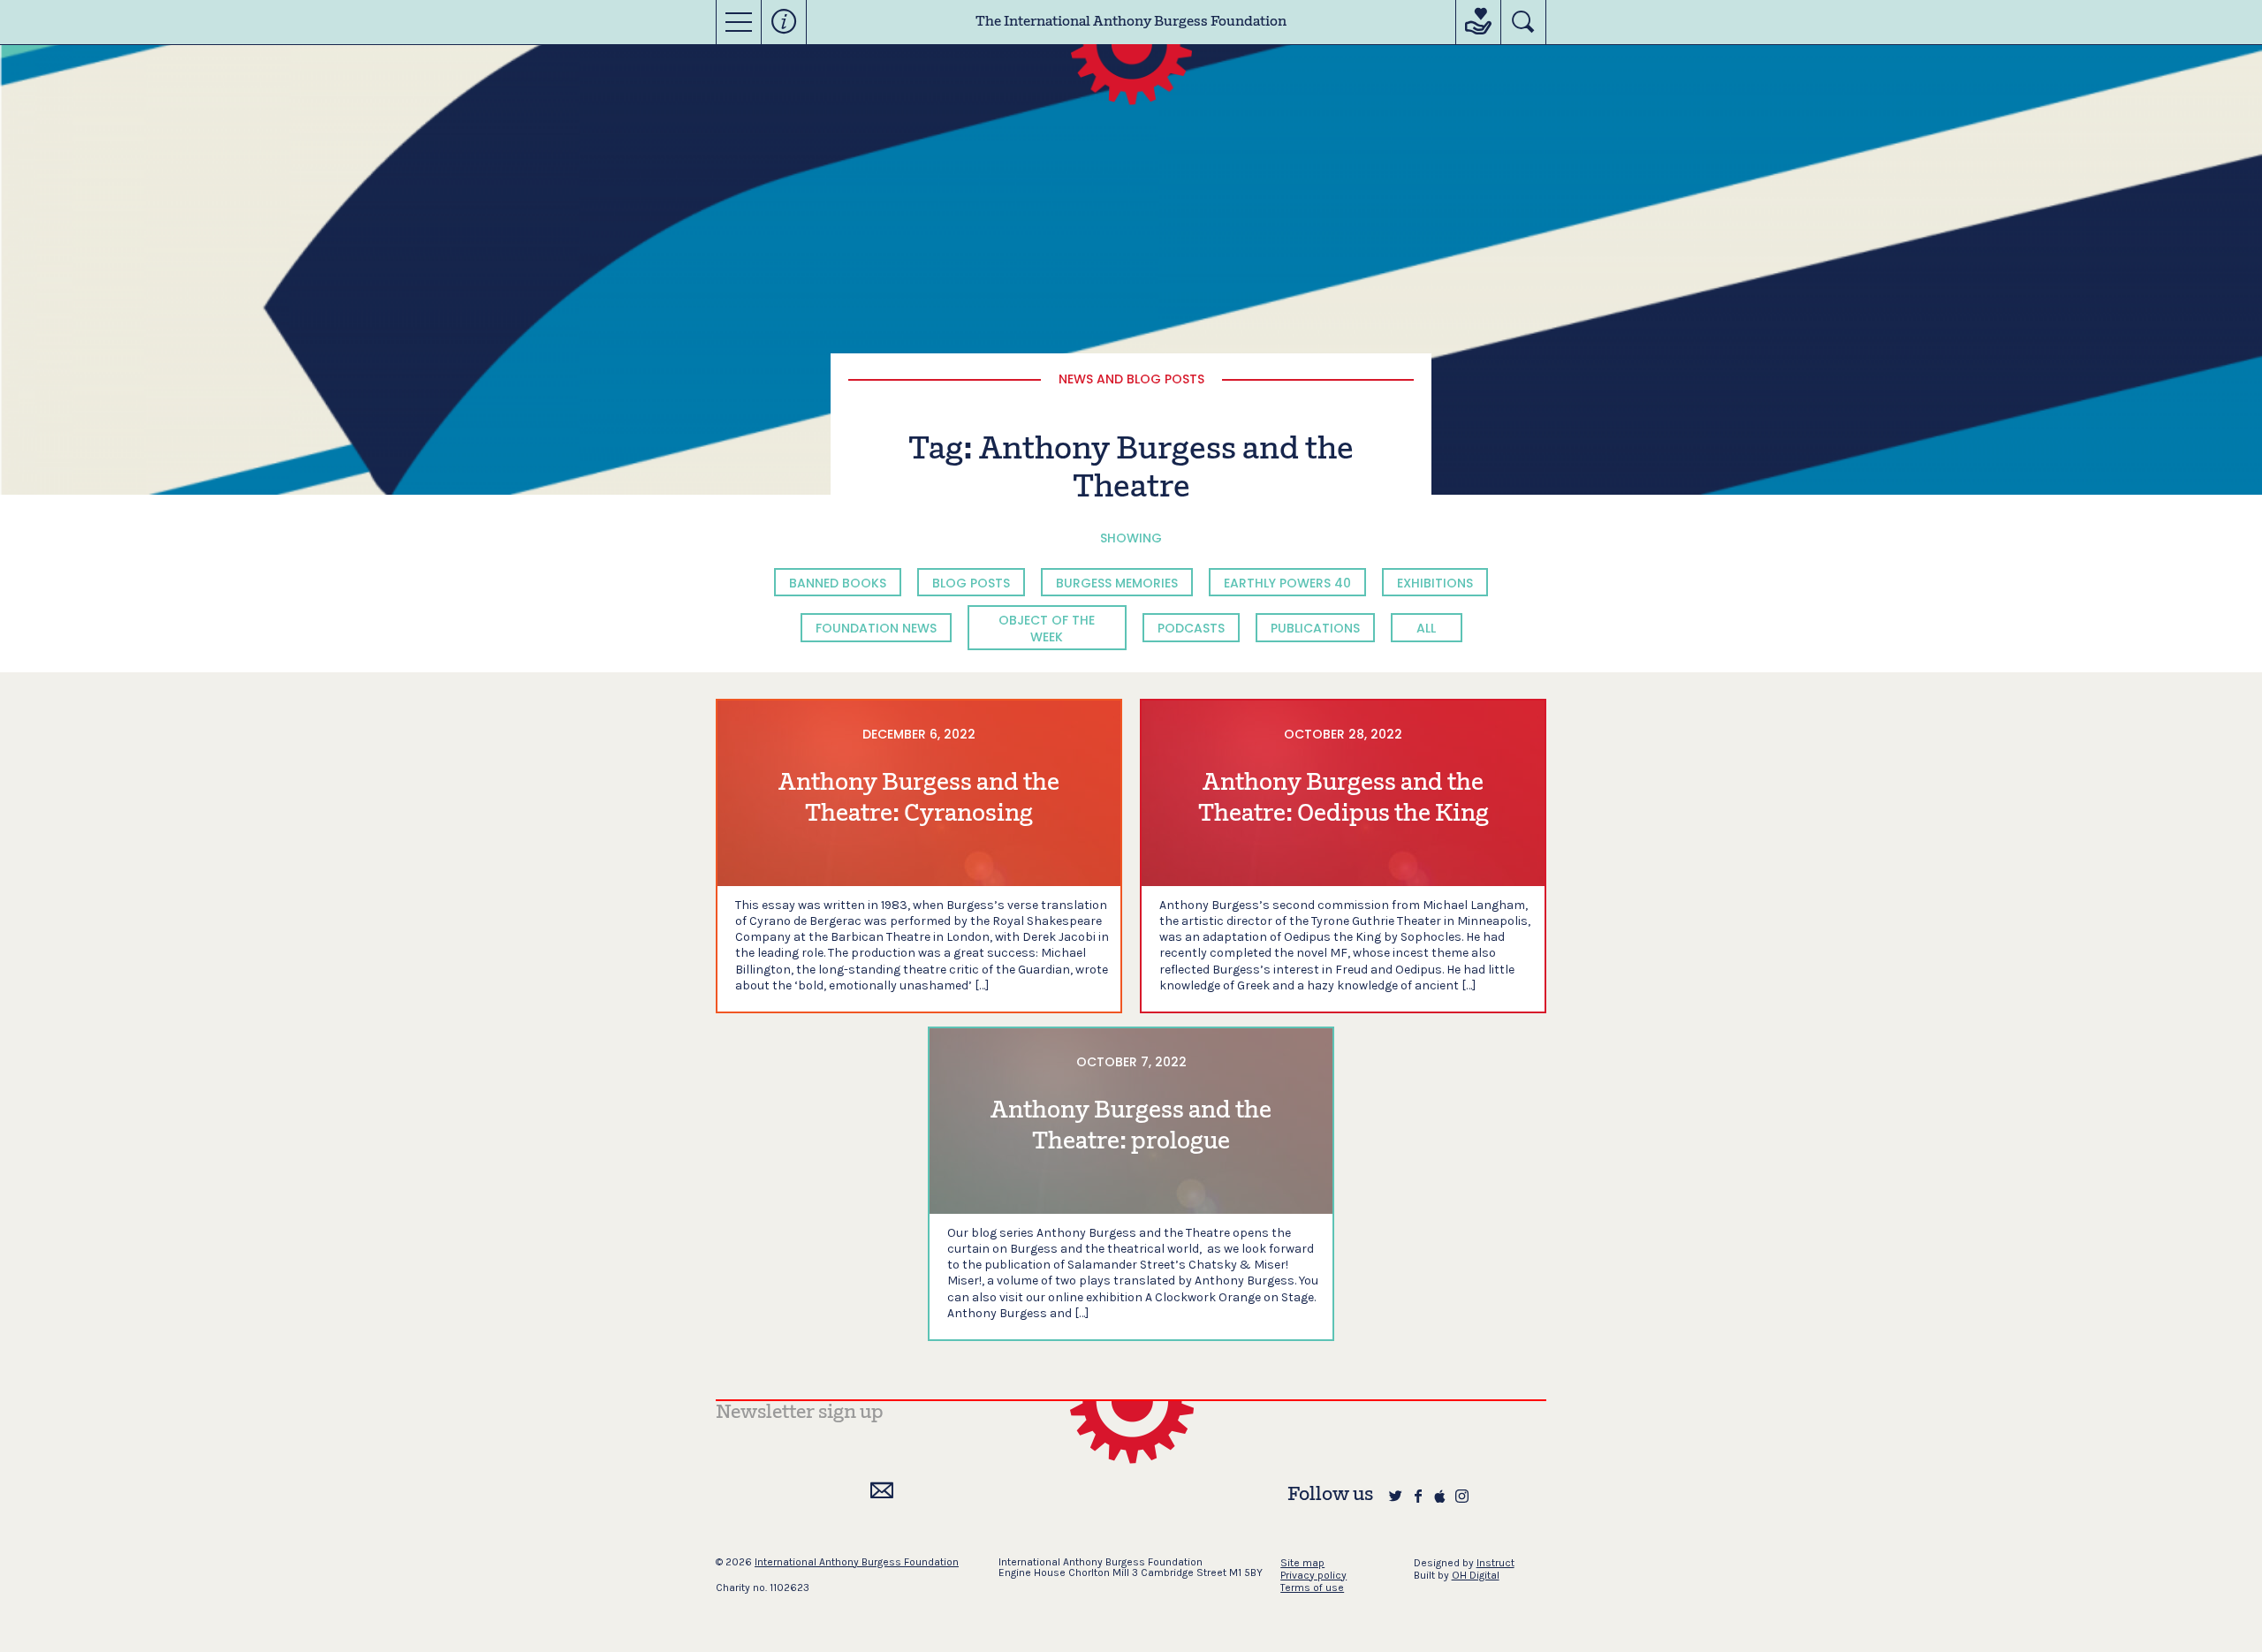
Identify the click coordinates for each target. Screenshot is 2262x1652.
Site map (1302, 1563)
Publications (1315, 628)
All (1426, 628)
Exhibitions (1435, 583)
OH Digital (1476, 1575)
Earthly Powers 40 (1287, 583)
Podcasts (1191, 628)
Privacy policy (1313, 1575)
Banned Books (838, 583)
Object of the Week (1047, 628)
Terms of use (1312, 1588)
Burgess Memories (1117, 583)
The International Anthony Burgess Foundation (1131, 22)
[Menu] (739, 22)
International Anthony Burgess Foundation (857, 1562)
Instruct (1495, 1563)
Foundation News (876, 628)
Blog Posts (971, 583)
